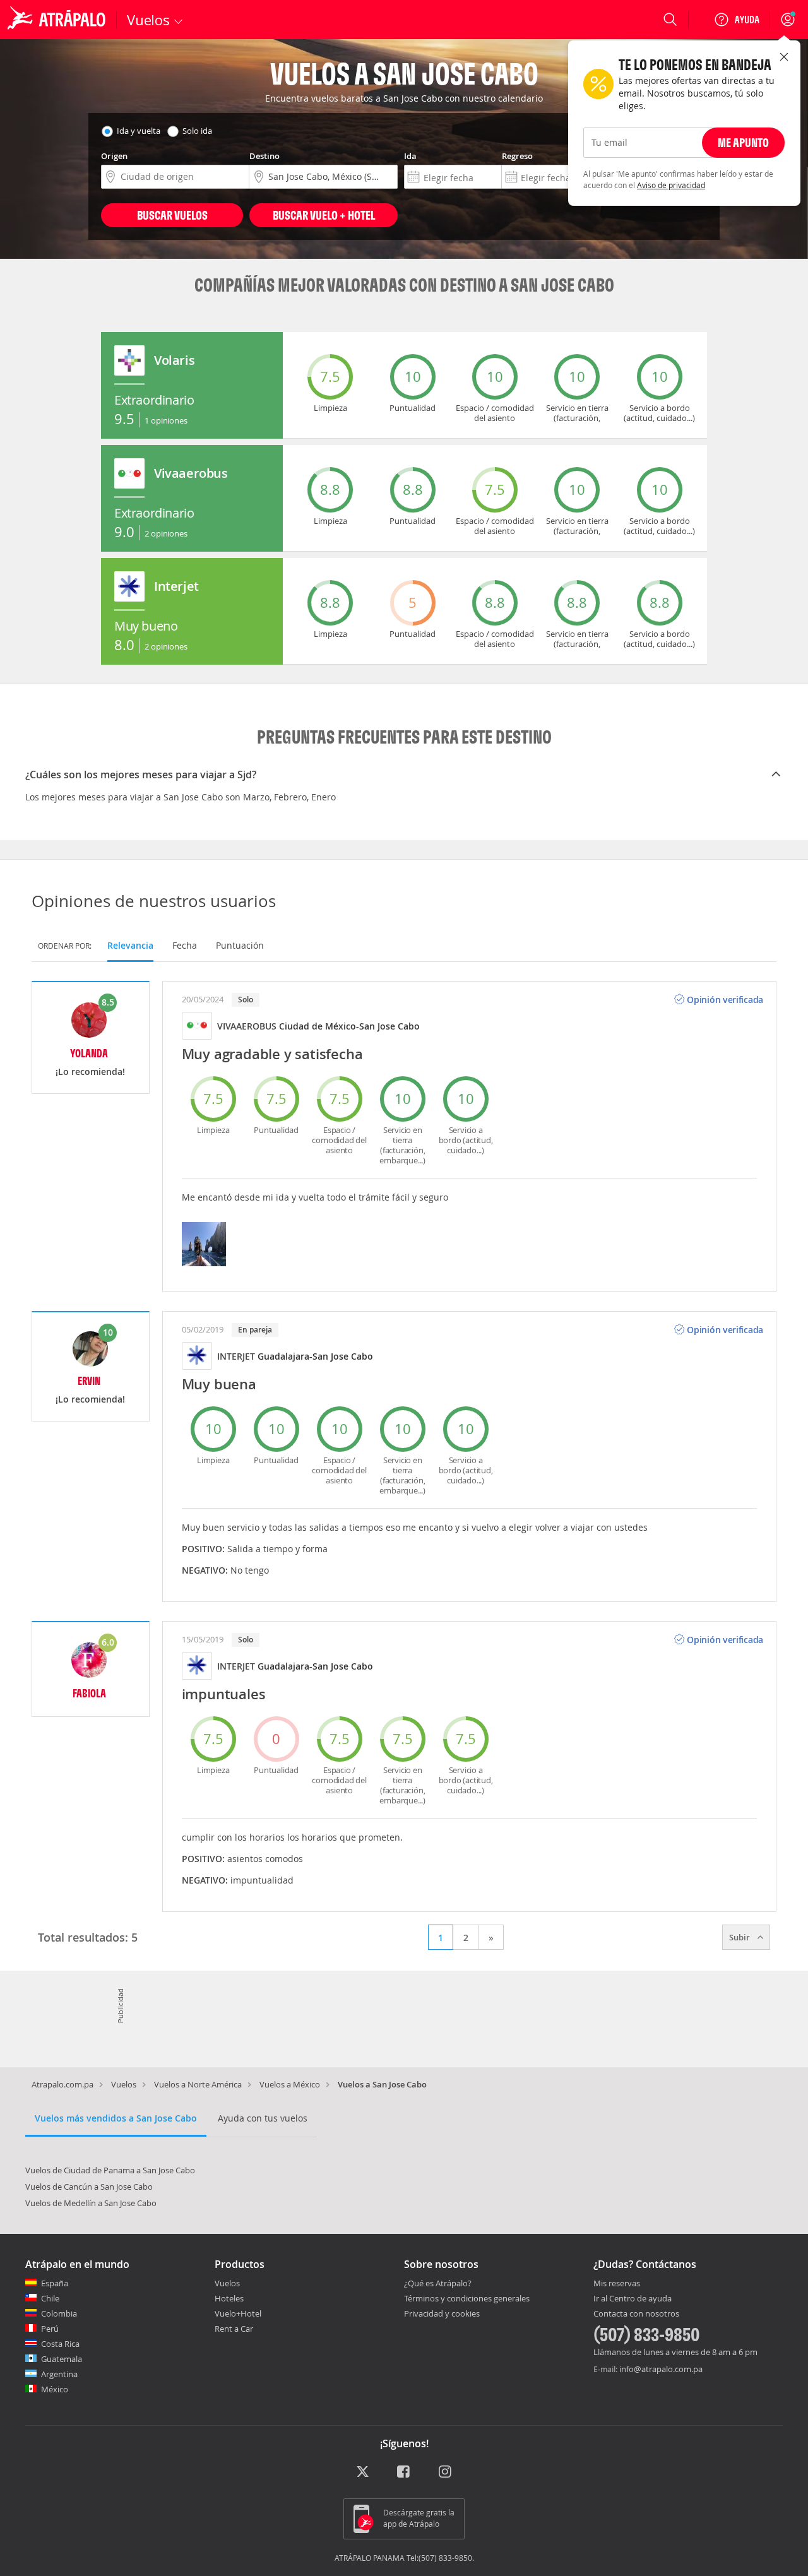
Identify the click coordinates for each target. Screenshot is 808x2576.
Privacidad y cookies (442, 2313)
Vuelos (124, 2084)
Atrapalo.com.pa (62, 2084)
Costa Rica (60, 2344)
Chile (50, 2298)
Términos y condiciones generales (467, 2298)
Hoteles (229, 2298)
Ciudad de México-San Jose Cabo (349, 1026)
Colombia (59, 2313)
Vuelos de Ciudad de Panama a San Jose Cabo (110, 2170)
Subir (740, 1937)
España (55, 2283)
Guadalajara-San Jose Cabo (315, 1356)
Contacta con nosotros (636, 2314)
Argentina (59, 2374)
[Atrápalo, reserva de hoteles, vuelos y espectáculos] (58, 20)
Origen (114, 156)
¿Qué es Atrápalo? (438, 2283)
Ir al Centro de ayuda (633, 2299)
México (55, 2389)
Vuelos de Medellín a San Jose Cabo (91, 2203)
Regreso (517, 156)
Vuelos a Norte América (198, 2084)
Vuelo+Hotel (238, 2313)
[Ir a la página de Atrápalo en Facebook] (404, 2472)
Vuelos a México (290, 2084)
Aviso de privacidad (671, 185)
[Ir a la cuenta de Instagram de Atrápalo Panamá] (446, 2472)
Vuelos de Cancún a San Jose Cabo (89, 2187)
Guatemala (62, 2359)
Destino (264, 156)
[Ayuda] (737, 20)
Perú (50, 2329)
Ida (410, 156)
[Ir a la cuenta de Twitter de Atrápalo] (363, 2472)
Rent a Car (234, 2329)
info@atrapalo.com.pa (661, 2369)
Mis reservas (617, 2284)
